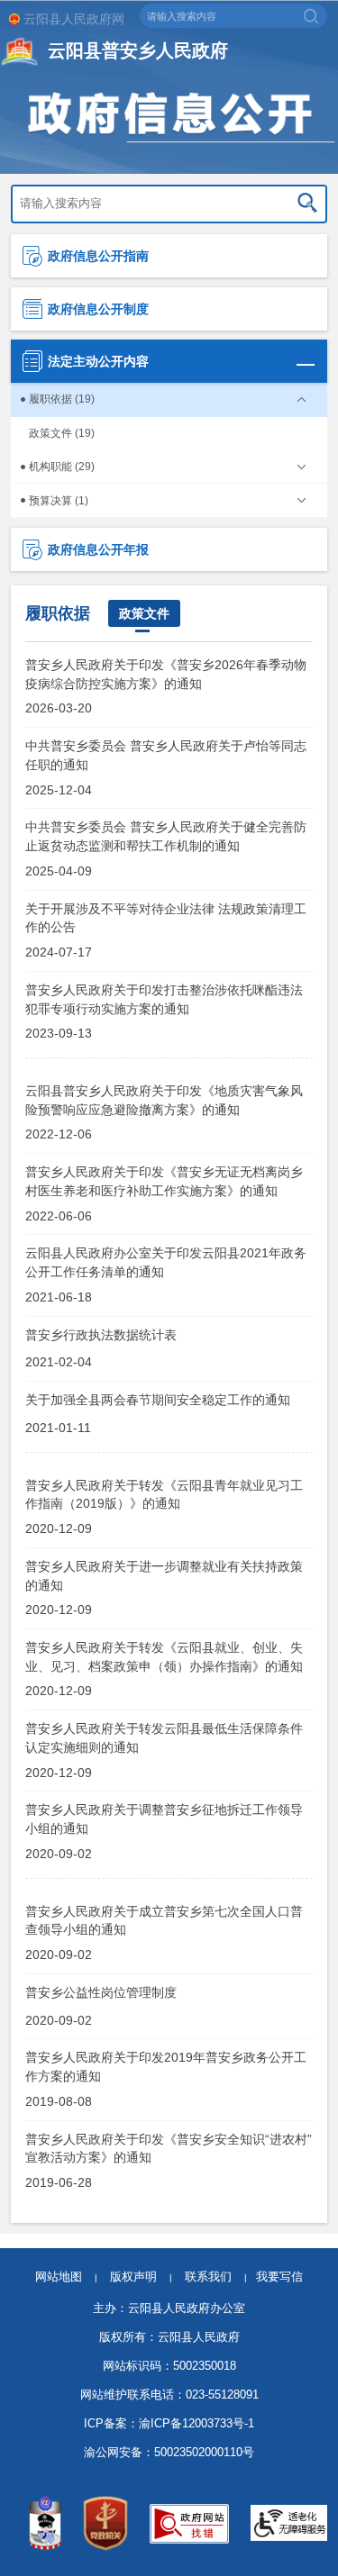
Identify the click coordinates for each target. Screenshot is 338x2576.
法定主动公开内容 (98, 361)
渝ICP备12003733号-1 (196, 2423)
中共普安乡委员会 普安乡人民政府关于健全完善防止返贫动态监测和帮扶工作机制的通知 (166, 836)
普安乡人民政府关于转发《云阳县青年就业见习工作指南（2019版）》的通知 (164, 1494)
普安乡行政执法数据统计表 (101, 1335)
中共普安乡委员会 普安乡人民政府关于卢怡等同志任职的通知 (166, 755)
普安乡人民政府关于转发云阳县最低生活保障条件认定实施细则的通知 (164, 1737)
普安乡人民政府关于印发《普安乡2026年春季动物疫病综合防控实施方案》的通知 (166, 674)
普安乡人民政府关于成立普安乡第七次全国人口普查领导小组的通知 (164, 1920)
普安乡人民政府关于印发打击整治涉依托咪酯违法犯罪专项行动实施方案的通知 (164, 999)
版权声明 (133, 2277)
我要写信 (279, 2277)
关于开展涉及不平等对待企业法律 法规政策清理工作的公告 (166, 918)
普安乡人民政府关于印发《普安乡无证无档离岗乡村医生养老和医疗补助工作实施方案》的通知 (164, 1181)
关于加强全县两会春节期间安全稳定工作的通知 (158, 1400)
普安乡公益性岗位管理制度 (101, 1992)
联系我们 (216, 2277)
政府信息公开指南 (98, 256)
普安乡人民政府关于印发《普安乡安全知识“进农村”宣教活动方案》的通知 (169, 2148)
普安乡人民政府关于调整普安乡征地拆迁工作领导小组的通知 (164, 1819)
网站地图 (59, 2277)
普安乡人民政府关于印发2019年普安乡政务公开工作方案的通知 (166, 2066)
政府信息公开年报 (98, 549)
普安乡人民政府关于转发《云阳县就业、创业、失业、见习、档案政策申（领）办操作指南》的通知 (164, 1656)
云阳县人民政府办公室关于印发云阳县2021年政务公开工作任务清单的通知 (166, 1262)
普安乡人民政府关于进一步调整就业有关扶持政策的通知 (164, 1575)
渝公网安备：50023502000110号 (169, 2452)
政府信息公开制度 (98, 309)
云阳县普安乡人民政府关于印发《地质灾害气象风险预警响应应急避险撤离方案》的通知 (164, 1100)
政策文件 (144, 613)
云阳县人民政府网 (74, 19)
